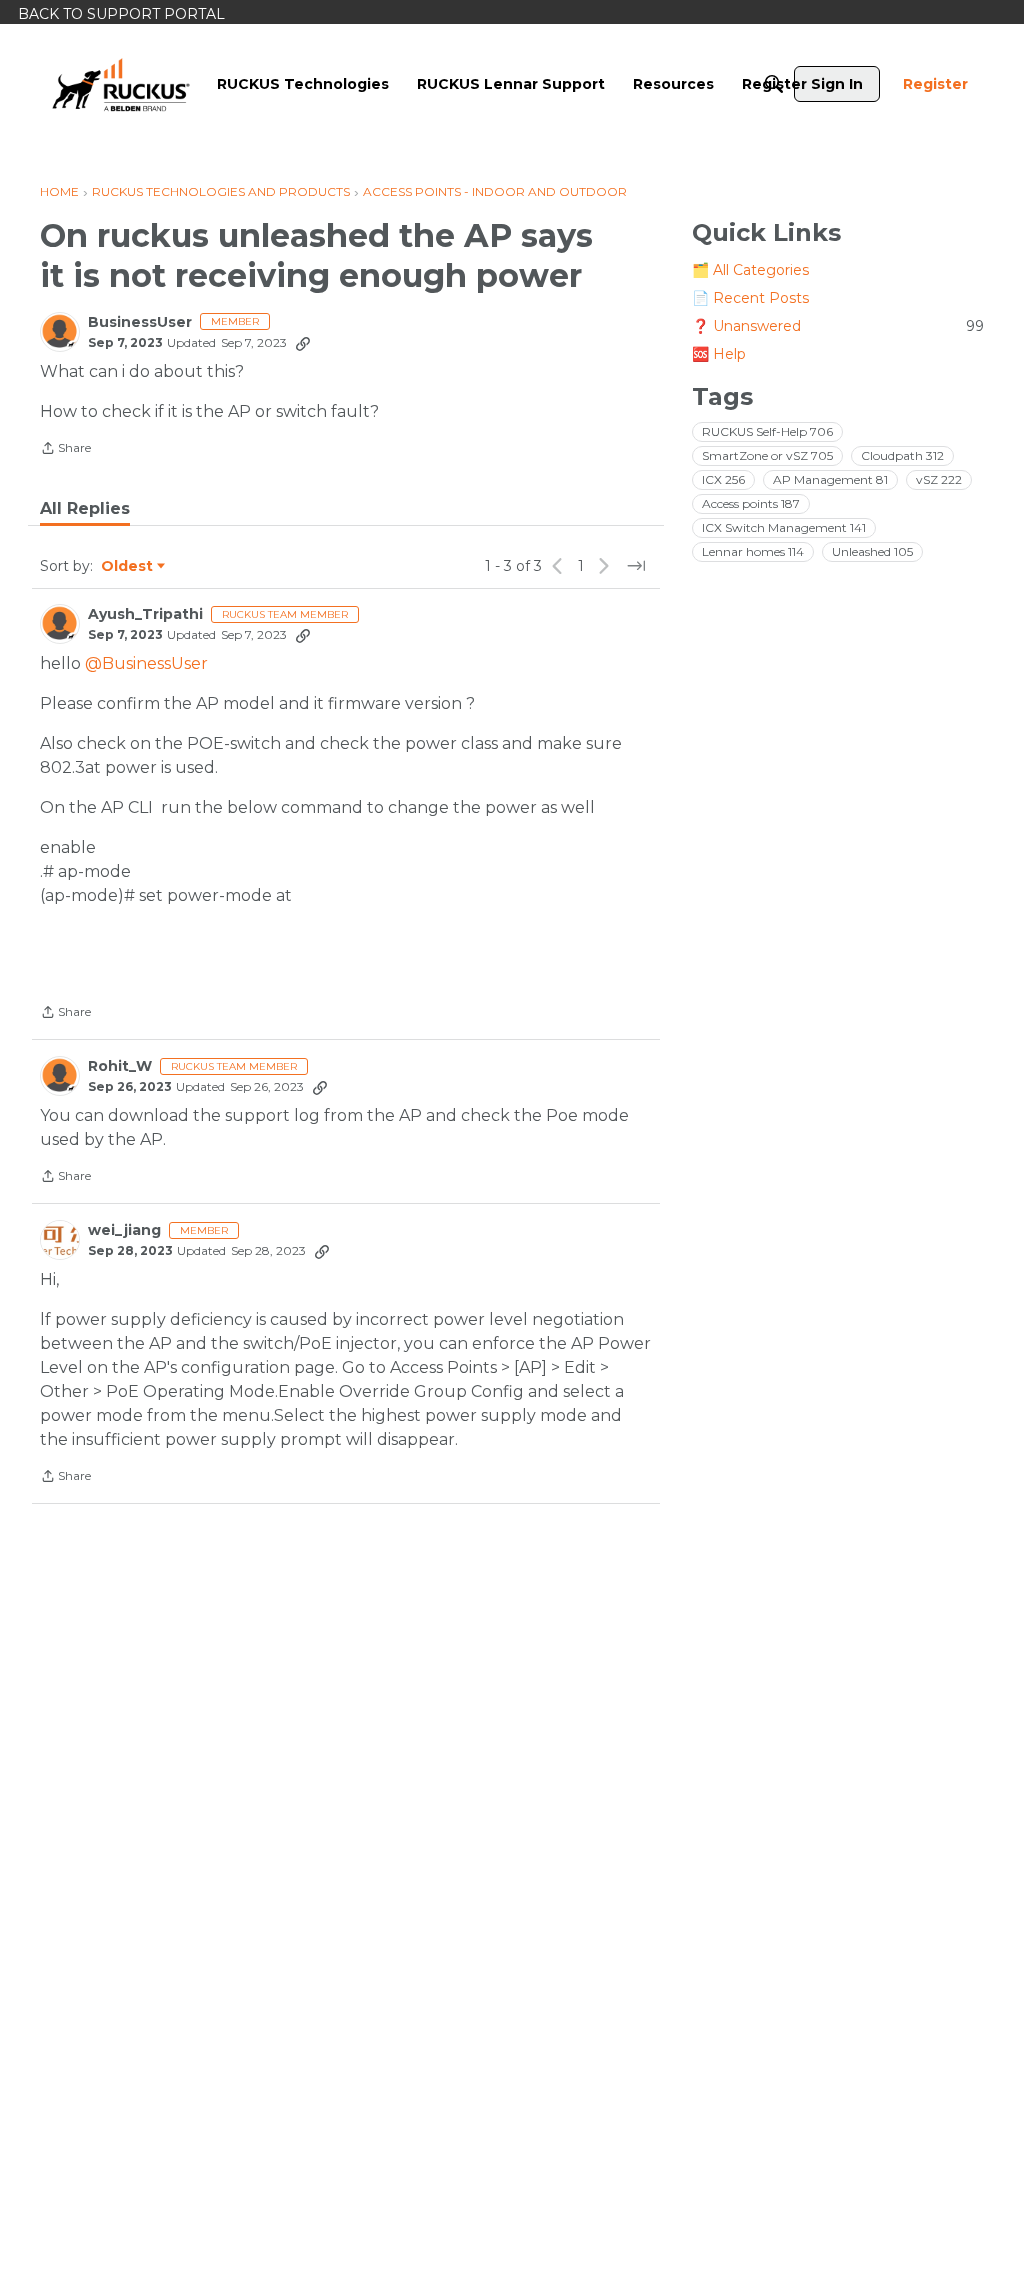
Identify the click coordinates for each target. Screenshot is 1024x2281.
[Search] (774, 84)
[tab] (85, 509)
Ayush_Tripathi (145, 614)
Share (65, 450)
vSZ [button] (939, 479)
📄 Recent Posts (750, 298)
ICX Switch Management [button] (784, 527)
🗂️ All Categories (750, 270)
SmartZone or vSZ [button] (767, 455)
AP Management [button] (830, 479)
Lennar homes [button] (753, 551)
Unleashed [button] (872, 551)
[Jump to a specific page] (636, 566)
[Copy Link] (303, 343)
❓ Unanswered (838, 326)
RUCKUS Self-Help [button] (767, 431)
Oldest (128, 567)
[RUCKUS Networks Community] (121, 84)
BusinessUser (140, 322)
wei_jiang (124, 1230)
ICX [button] (723, 479)
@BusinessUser (146, 663)
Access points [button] (751, 503)
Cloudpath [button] (902, 455)
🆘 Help (719, 354)
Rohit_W (120, 1066)
